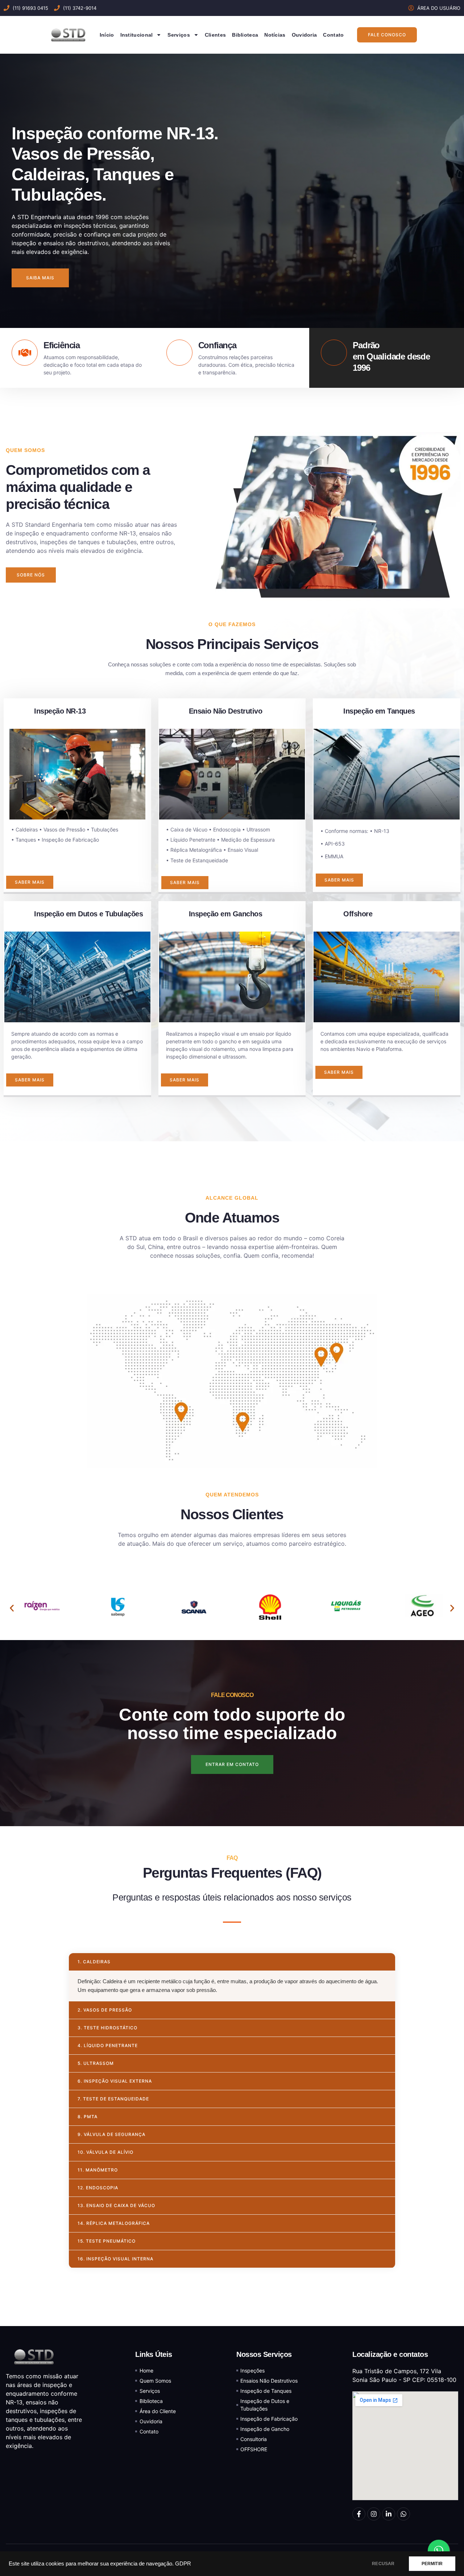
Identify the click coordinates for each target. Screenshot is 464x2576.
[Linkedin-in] (389, 2514)
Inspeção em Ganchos (226, 914)
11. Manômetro (98, 2170)
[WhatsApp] (439, 2551)
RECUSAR (383, 2564)
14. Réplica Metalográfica (114, 2223)
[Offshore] (328, 916)
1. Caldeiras (94, 1962)
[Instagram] (374, 2514)
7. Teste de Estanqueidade (113, 2099)
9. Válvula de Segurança (111, 2134)
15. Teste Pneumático (107, 2241)
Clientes (215, 35)
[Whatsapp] (403, 2514)
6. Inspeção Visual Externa (115, 2081)
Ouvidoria (304, 35)
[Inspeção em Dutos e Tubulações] (19, 916)
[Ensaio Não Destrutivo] (174, 714)
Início (107, 35)
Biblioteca (245, 35)
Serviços (179, 35)
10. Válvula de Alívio (105, 2152)
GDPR (183, 2564)
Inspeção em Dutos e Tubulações (88, 914)
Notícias (275, 35)
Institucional (137, 35)
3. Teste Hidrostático (107, 2028)
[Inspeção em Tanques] (328, 714)
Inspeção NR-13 (60, 711)
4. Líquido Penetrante (108, 2045)
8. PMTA (88, 2117)
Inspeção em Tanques (379, 711)
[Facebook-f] (359, 2514)
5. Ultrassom (96, 2063)
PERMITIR (432, 2564)
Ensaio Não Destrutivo (226, 711)
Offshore (358, 914)
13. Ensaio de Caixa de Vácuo (116, 2205)
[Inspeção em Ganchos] (174, 916)
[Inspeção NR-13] (19, 714)
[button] (12, 1608)
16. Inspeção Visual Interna (115, 2259)
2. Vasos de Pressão (105, 2010)
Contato (333, 35)
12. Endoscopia (98, 2188)
